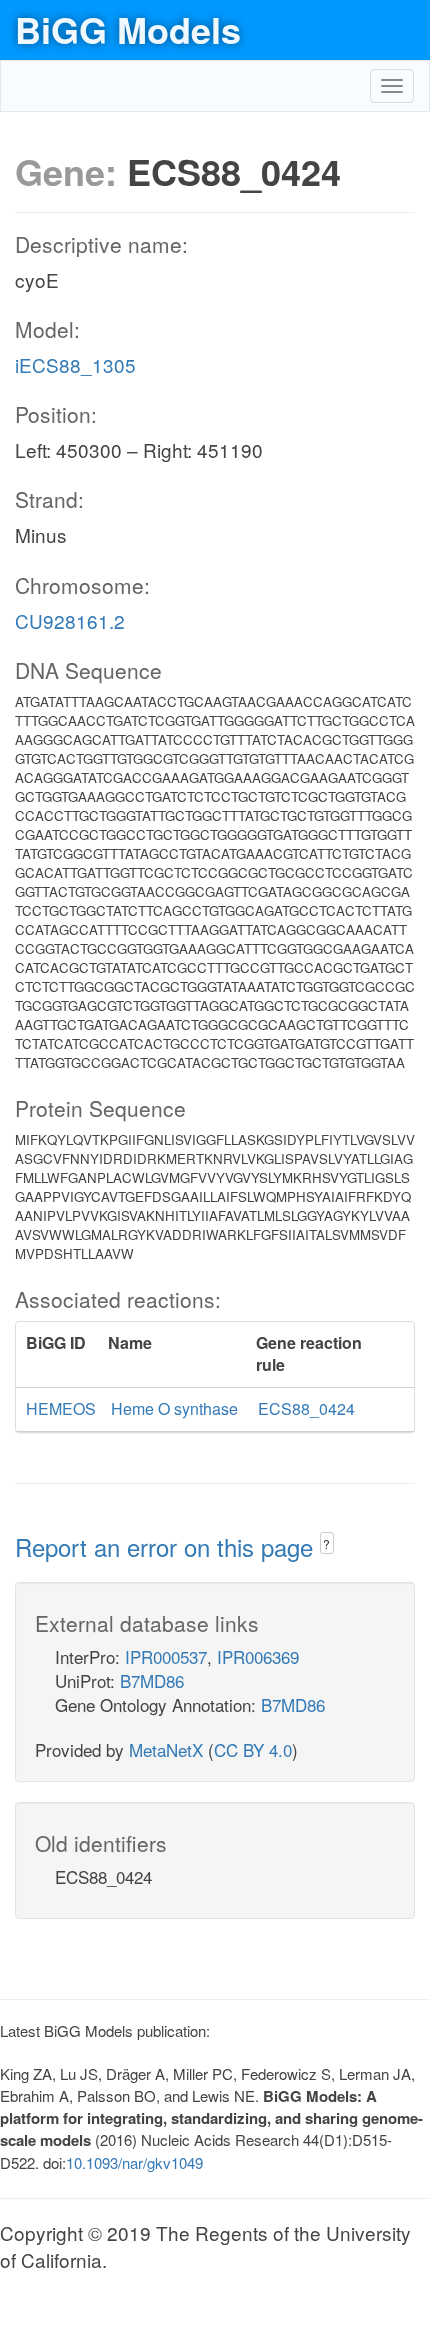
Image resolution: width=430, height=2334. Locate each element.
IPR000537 (166, 1656)
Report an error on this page (167, 1546)
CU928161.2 (70, 620)
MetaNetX (166, 1749)
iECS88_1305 (75, 364)
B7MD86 (152, 1680)
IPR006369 (258, 1656)
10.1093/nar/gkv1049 (134, 2162)
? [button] (326, 1543)
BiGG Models (128, 29)
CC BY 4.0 (253, 1749)
